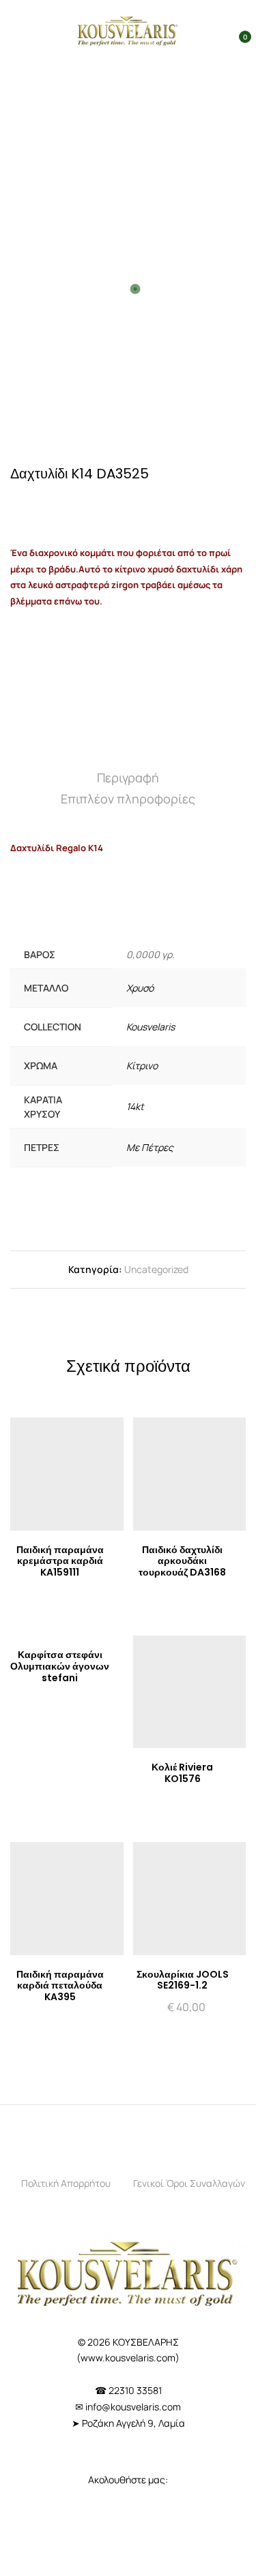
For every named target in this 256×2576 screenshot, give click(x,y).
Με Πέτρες (150, 1147)
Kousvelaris (151, 1027)
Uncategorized (156, 1269)
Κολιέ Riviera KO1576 (182, 1773)
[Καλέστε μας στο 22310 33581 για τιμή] (68, 504)
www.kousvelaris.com (128, 2358)
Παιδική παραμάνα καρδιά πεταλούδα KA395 (60, 1986)
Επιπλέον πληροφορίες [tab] (128, 799)
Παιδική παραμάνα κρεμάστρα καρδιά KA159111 (60, 1561)
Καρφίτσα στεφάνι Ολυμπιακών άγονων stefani (60, 1666)
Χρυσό (140, 988)
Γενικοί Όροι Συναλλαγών (189, 2183)
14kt (135, 1106)
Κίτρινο (142, 1065)
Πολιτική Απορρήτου (66, 2183)
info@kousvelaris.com (133, 2407)
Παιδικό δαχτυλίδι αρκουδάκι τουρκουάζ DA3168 (182, 1561)
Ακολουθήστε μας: (128, 2480)
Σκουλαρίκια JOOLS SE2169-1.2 (183, 1980)
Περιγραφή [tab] (128, 778)
